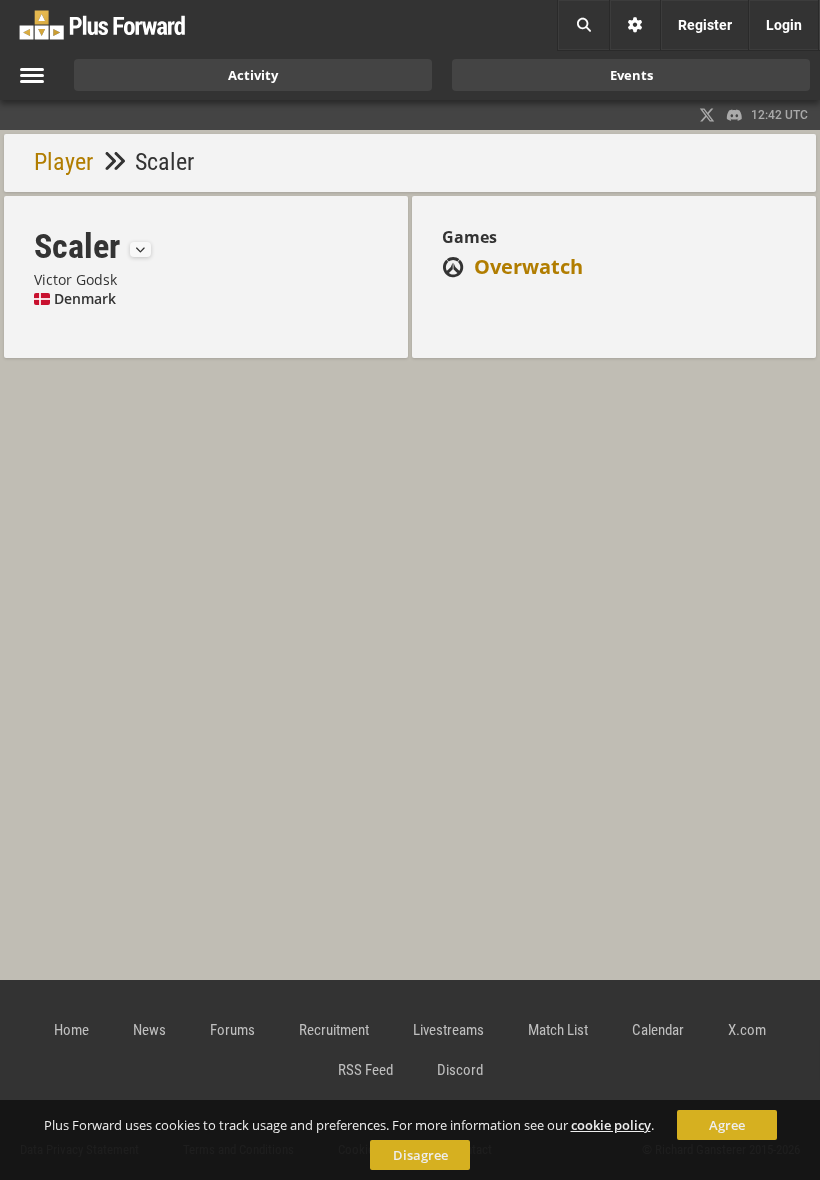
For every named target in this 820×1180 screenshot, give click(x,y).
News (149, 1030)
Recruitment (334, 1030)
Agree (727, 1125)
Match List (558, 1030)
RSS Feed (365, 1070)
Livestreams (448, 1030)
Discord (460, 1070)
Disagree (420, 1155)
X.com (747, 1030)
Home (71, 1030)
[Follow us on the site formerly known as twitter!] (707, 115)
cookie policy (611, 1125)
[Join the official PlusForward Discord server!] (735, 115)
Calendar (658, 1030)
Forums (232, 1030)
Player (63, 162)
